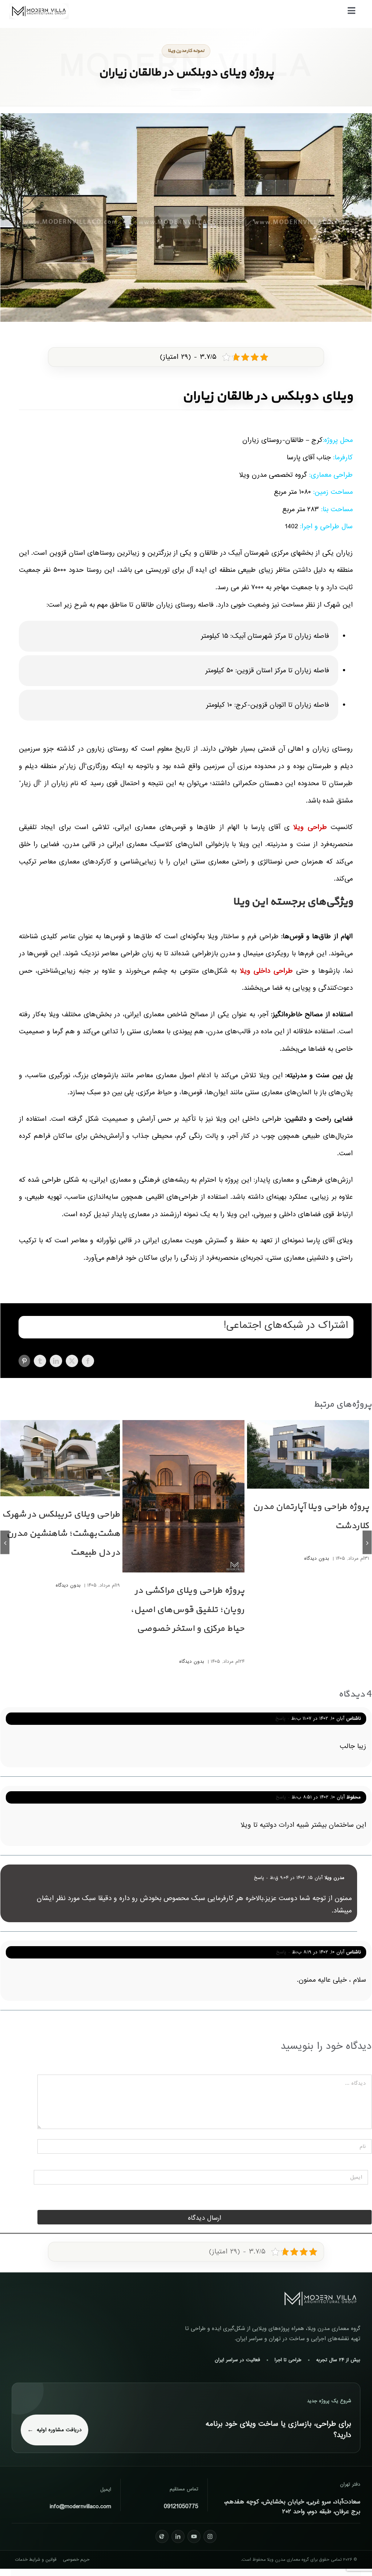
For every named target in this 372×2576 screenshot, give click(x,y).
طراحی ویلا (310, 827)
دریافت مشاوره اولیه (59, 2430)
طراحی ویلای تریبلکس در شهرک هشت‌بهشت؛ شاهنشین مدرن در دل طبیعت (61, 1534)
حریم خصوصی (76, 2560)
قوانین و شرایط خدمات (36, 2560)
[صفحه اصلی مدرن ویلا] (320, 2299)
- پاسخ (283, 1718)
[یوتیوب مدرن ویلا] (194, 2536)
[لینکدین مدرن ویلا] (178, 2536)
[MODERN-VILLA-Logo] (39, 6)
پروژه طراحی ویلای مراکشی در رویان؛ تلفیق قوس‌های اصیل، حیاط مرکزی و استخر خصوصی (187, 1610)
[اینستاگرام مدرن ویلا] (210, 2536)
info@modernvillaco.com (80, 2507)
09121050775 (181, 2507)
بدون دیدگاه (317, 1558)
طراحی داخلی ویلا (266, 971)
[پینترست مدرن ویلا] (162, 2536)
